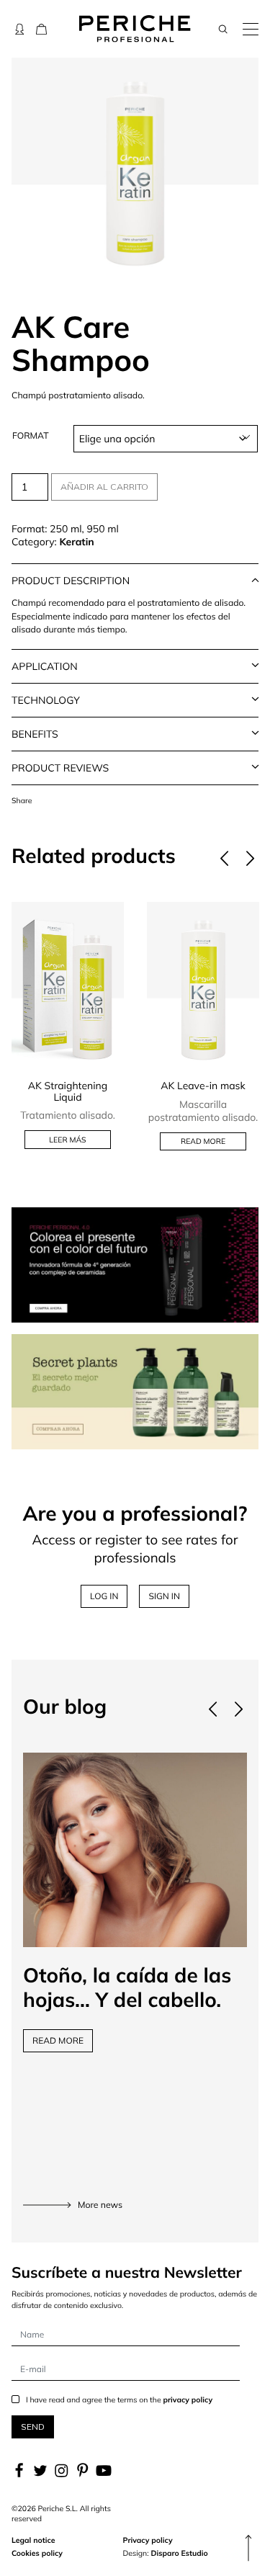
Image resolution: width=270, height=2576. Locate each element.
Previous (224, 859)
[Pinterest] (82, 2471)
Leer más (67, 1140)
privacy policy (188, 2400)
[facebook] (21, 2471)
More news (100, 2205)
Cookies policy (37, 2553)
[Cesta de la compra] (41, 29)
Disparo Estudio (179, 2553)
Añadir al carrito (104, 487)
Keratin (76, 542)
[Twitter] (40, 2471)
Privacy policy (148, 2540)
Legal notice (33, 2540)
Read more (203, 1141)
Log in (104, 1596)
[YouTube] (103, 2471)
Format (31, 436)
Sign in (164, 1596)
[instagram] (62, 2471)
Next (250, 859)
